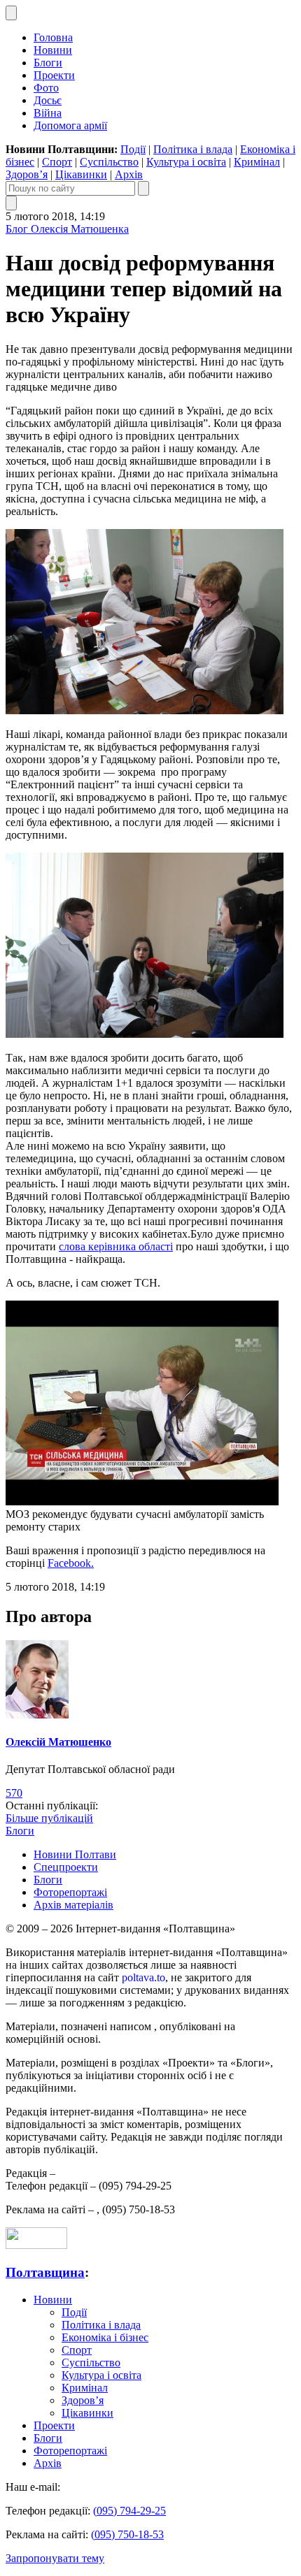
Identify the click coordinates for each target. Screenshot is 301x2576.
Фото (46, 88)
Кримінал (257, 162)
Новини (53, 50)
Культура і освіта (186, 162)
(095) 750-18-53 (127, 2534)
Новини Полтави (75, 1854)
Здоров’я (27, 174)
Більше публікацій (49, 1818)
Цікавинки (81, 174)
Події (133, 149)
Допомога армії (70, 125)
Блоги (48, 63)
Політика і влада (193, 149)
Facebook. (71, 1563)
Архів (129, 174)
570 (14, 1793)
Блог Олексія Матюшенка (67, 229)
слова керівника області (116, 1246)
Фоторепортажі (70, 1892)
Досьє (48, 100)
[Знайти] (143, 188)
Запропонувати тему (55, 2558)
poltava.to (143, 1977)
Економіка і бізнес (105, 2337)
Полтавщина (45, 2272)
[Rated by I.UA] (36, 2245)
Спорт (57, 162)
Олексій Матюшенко (58, 1742)
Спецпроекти (66, 1867)
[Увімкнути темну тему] (11, 13)
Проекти (54, 75)
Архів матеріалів (73, 1905)
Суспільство (109, 162)
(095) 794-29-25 (129, 2511)
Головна (53, 37)
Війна (48, 113)
